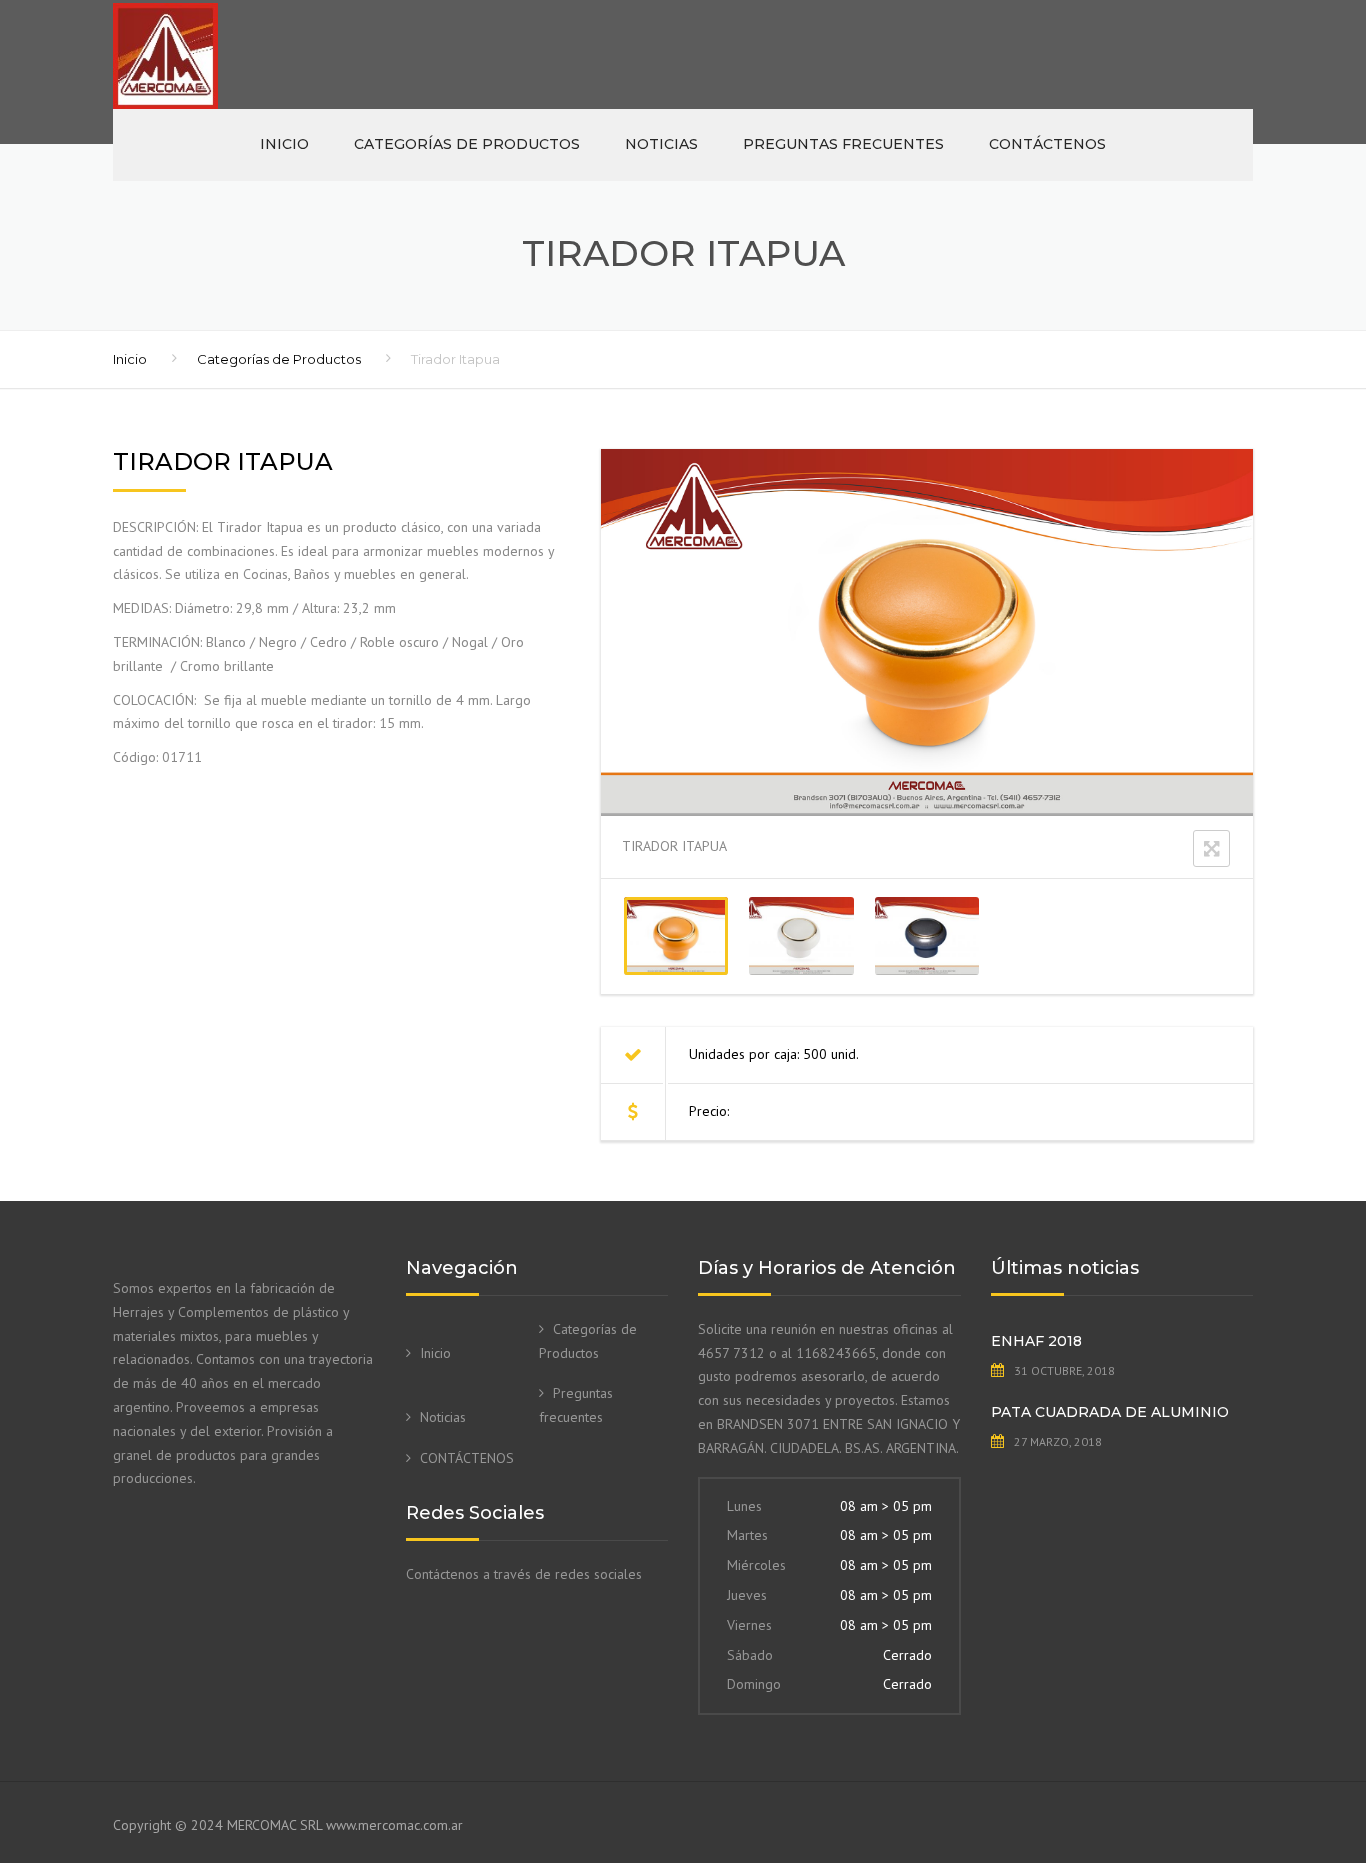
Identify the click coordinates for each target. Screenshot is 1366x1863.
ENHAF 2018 (1036, 1341)
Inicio (284, 144)
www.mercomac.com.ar (394, 1825)
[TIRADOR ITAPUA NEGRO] (926, 936)
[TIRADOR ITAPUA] (676, 936)
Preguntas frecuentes (843, 144)
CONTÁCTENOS (1047, 144)
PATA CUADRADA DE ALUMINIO (1110, 1412)
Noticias (661, 144)
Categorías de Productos (467, 144)
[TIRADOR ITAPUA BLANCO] (801, 936)
